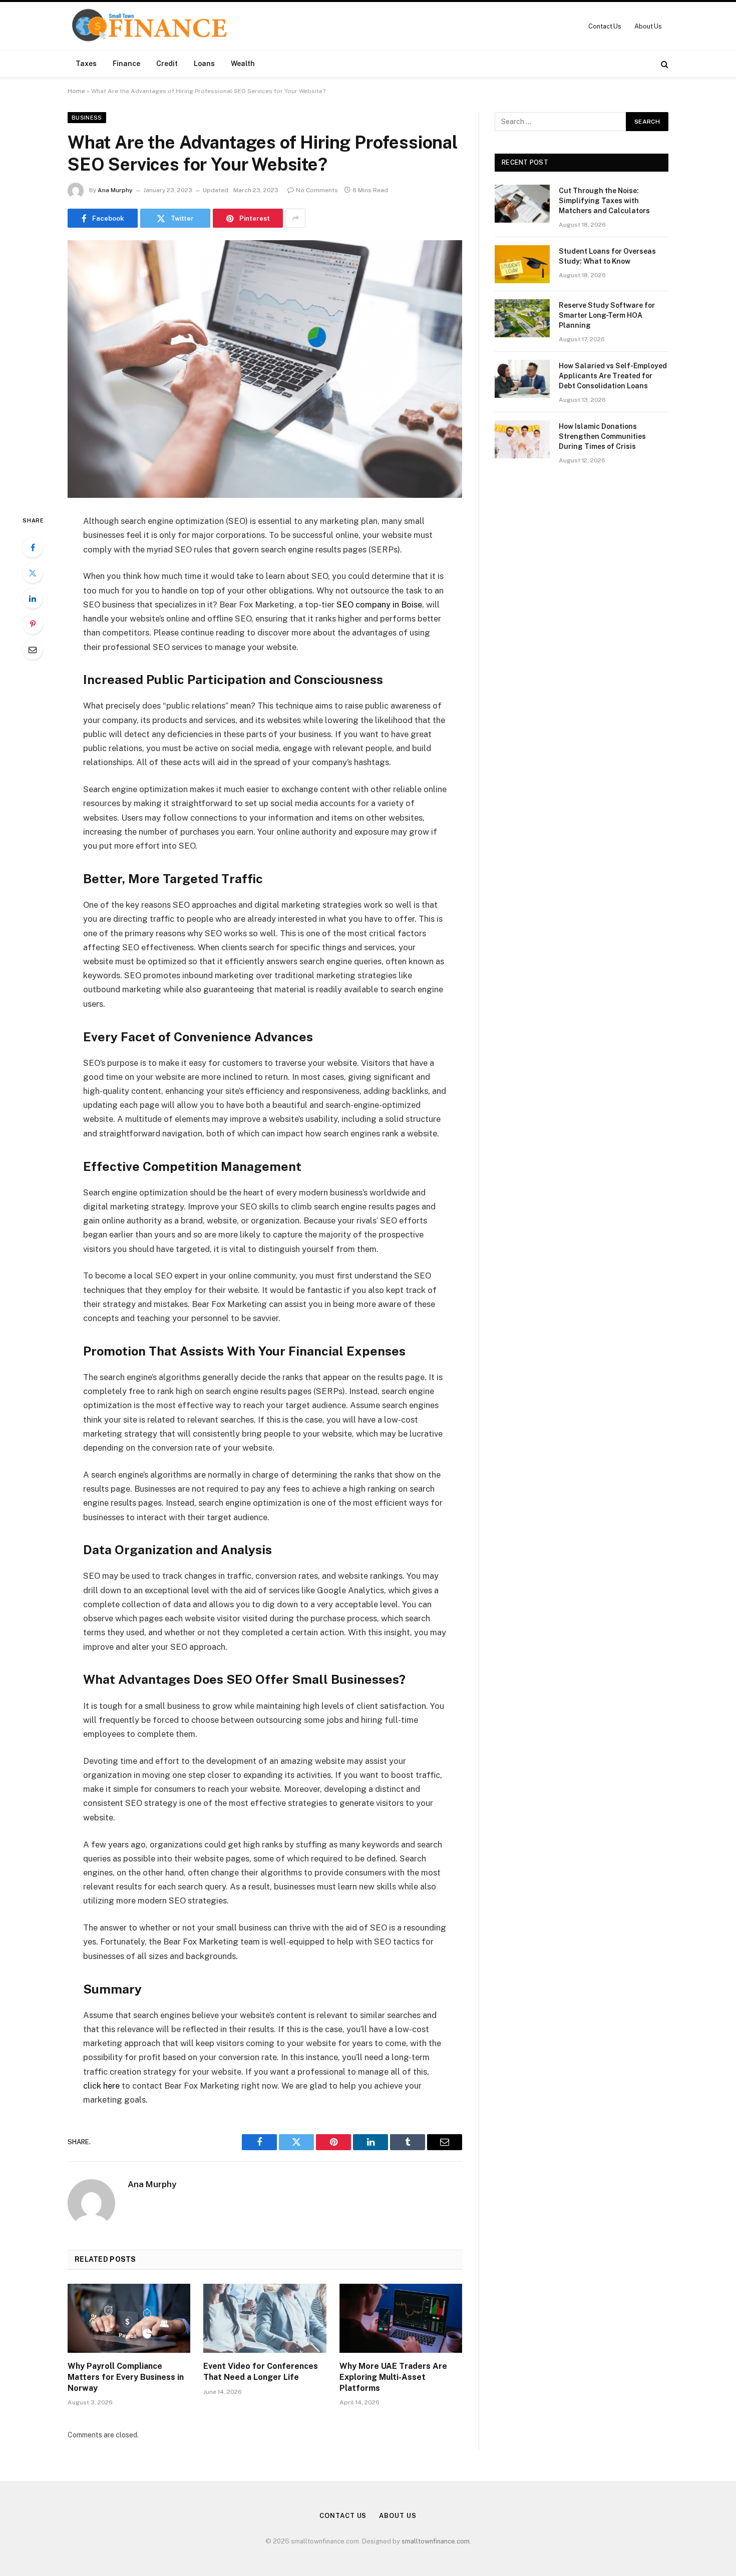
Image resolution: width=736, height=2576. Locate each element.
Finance (126, 64)
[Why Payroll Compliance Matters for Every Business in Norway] (129, 2318)
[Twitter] (33, 573)
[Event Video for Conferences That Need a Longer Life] (265, 2318)
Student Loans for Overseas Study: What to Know (607, 256)
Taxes (86, 64)
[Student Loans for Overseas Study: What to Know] (522, 264)
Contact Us (605, 26)
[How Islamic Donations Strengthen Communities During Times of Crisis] (522, 439)
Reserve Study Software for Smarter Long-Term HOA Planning (607, 315)
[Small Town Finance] (149, 26)
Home (76, 91)
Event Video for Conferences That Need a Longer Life (261, 2372)
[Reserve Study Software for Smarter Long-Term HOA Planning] (522, 318)
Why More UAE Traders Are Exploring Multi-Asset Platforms (393, 2377)
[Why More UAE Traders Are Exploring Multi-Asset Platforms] (401, 2318)
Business (87, 118)
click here (101, 2086)
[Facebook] (33, 547)
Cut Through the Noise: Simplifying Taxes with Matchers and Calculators (604, 201)
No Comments (317, 190)
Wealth (243, 64)
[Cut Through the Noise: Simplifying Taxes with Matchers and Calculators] (522, 204)
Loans (204, 64)
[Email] (33, 650)
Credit (167, 64)
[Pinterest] (33, 624)
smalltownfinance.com (436, 2541)
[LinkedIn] (33, 598)
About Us (648, 26)
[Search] (664, 64)
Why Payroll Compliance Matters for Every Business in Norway (126, 2377)
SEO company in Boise (379, 604)
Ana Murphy (115, 190)
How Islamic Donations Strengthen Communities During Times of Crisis (602, 436)
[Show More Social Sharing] (295, 218)
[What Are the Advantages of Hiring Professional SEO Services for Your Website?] (265, 369)
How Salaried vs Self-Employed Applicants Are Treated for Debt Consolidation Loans (613, 376)
